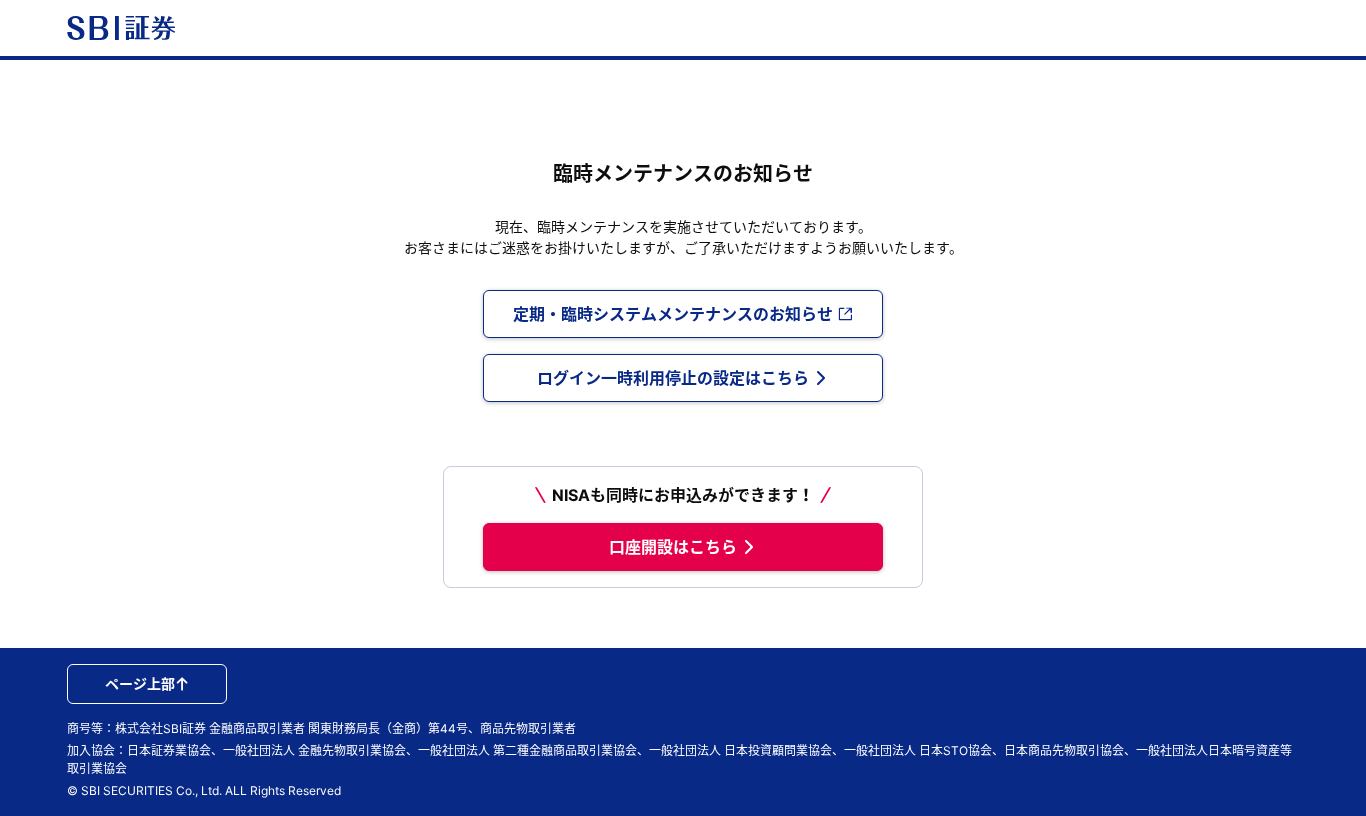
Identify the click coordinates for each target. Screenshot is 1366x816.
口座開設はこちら (673, 547)
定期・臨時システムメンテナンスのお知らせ (673, 314)
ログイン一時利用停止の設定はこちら (673, 378)
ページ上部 (140, 683)
